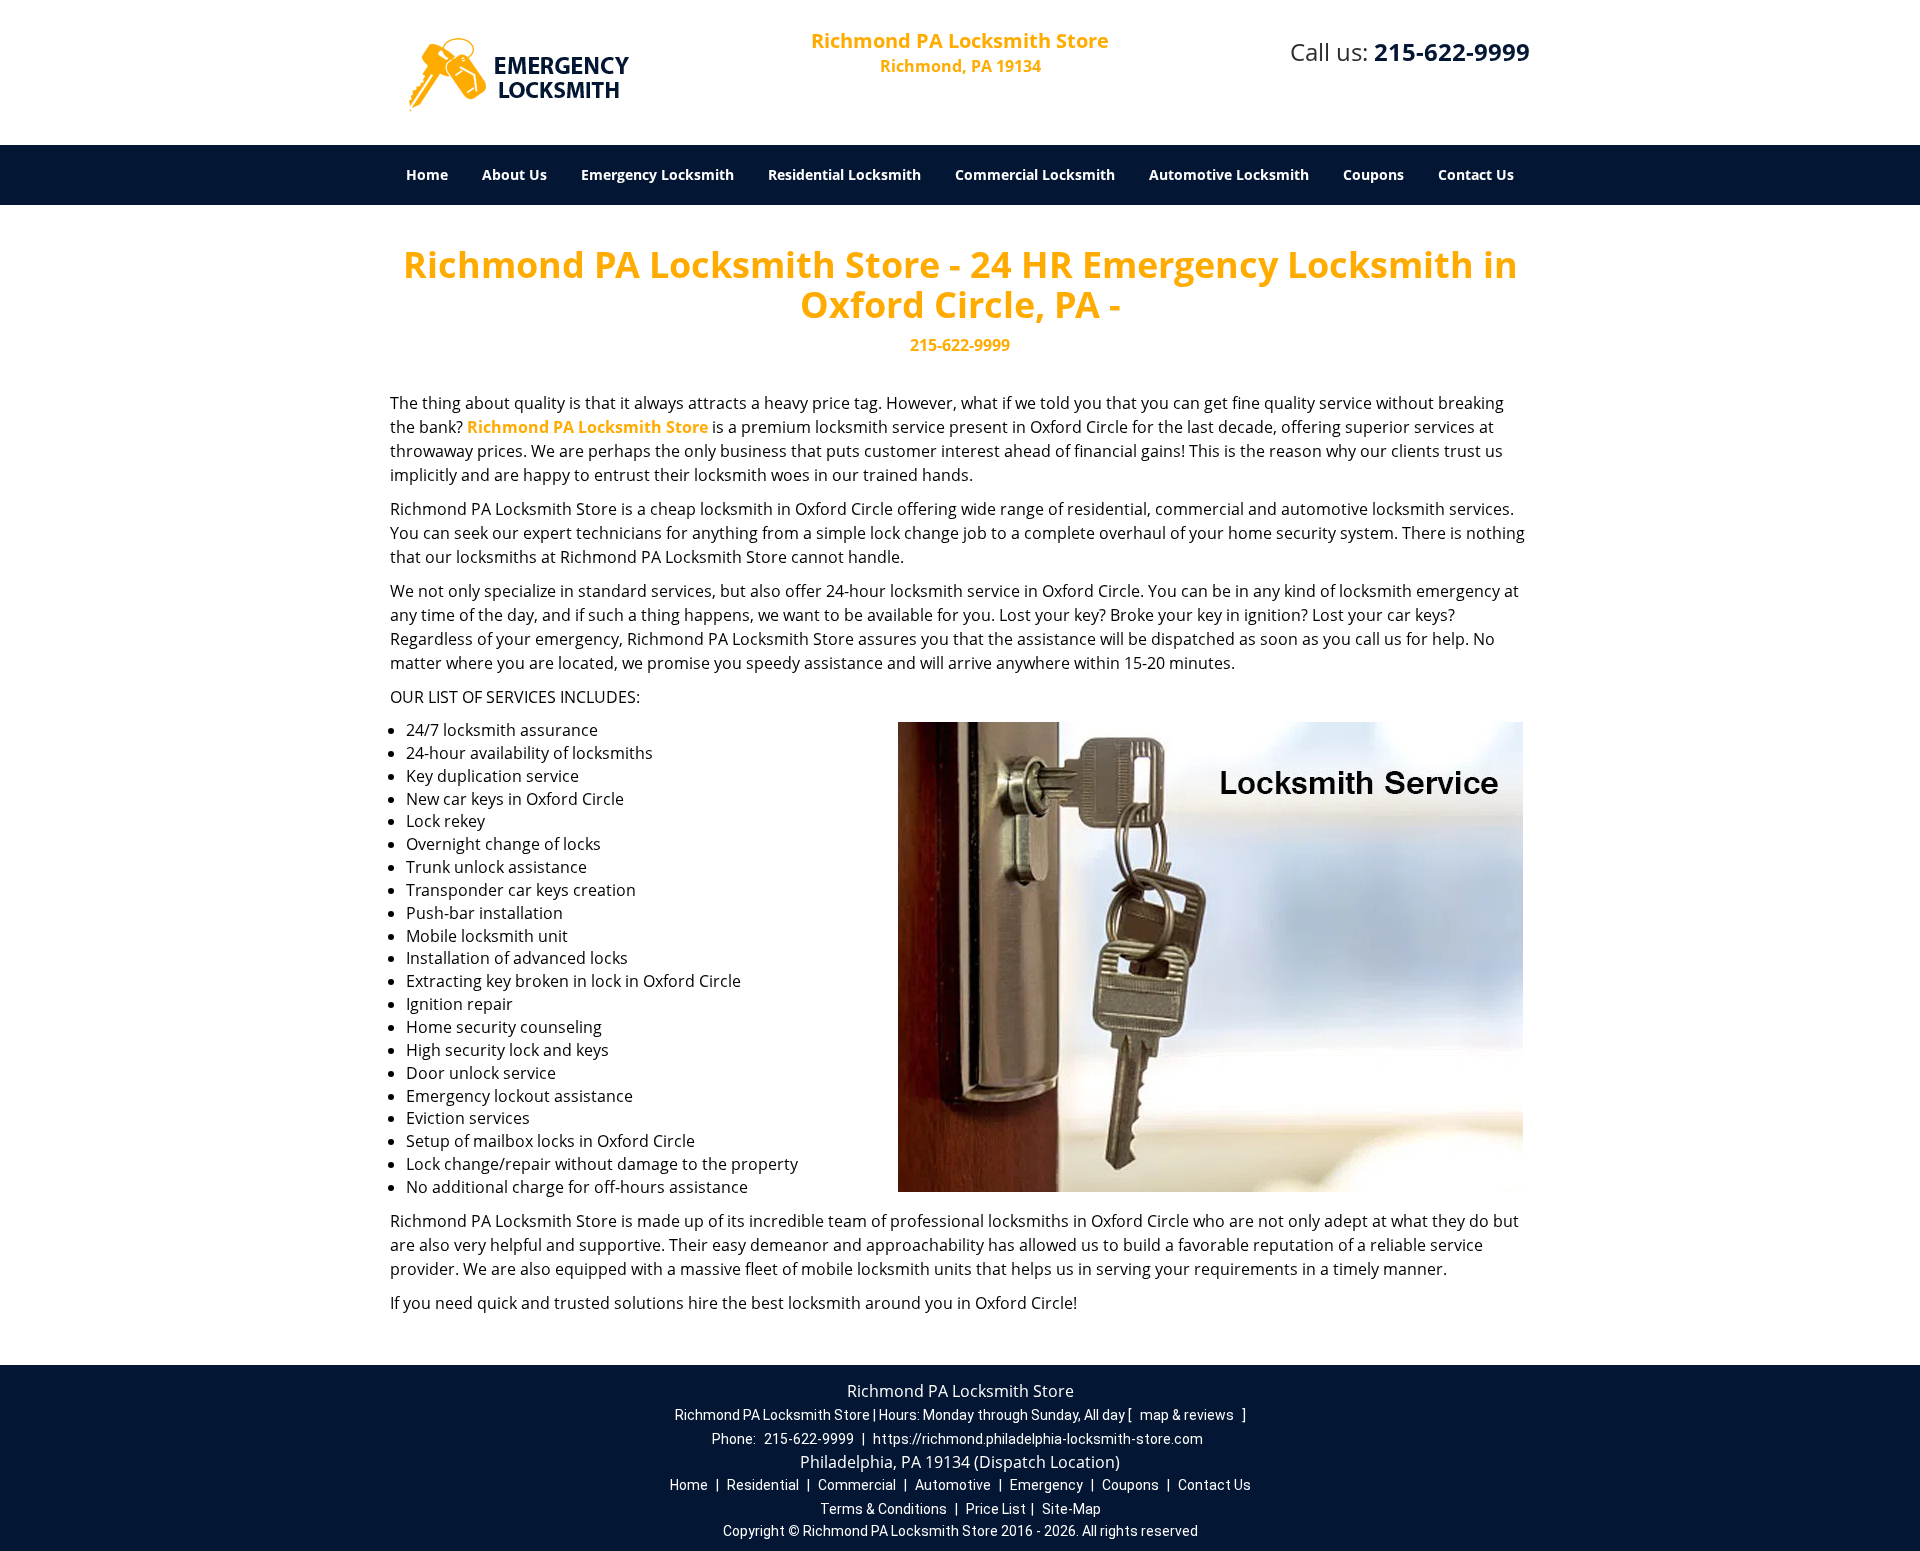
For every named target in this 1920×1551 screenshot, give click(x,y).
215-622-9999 (1452, 51)
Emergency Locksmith (657, 174)
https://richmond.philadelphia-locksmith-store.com (1038, 1439)
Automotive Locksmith (1229, 174)
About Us (514, 174)
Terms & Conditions (883, 1509)
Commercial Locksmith (1035, 174)
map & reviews (1188, 1415)
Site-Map (1071, 1509)
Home (427, 174)
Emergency (1046, 1485)
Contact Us (1476, 174)
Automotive (953, 1485)
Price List (996, 1509)
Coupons (1373, 174)
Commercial (857, 1485)
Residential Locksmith (844, 174)
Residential (763, 1485)
